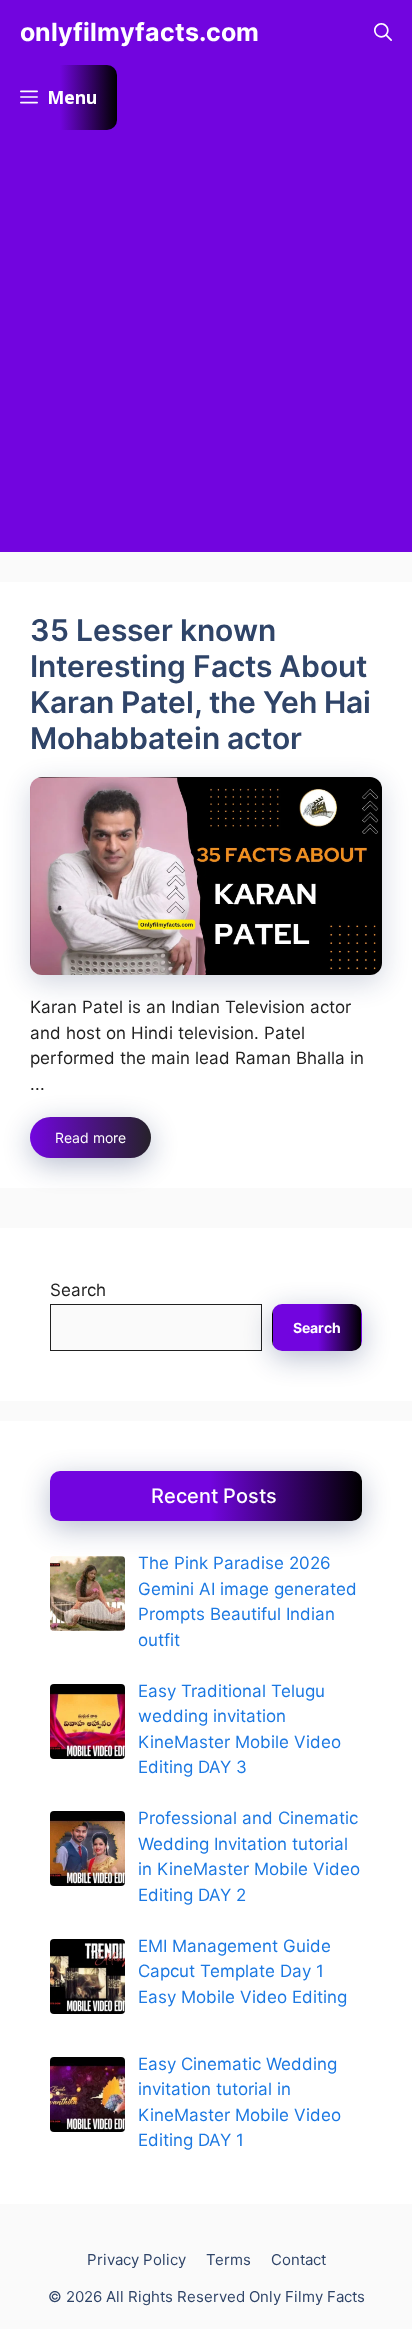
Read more (90, 1137)
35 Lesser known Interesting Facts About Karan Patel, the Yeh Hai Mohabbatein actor (200, 684)
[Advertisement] (206, 346)
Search (78, 1290)
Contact (298, 2259)
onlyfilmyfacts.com (139, 32)
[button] (383, 32)
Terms (228, 2259)
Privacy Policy (136, 2259)
